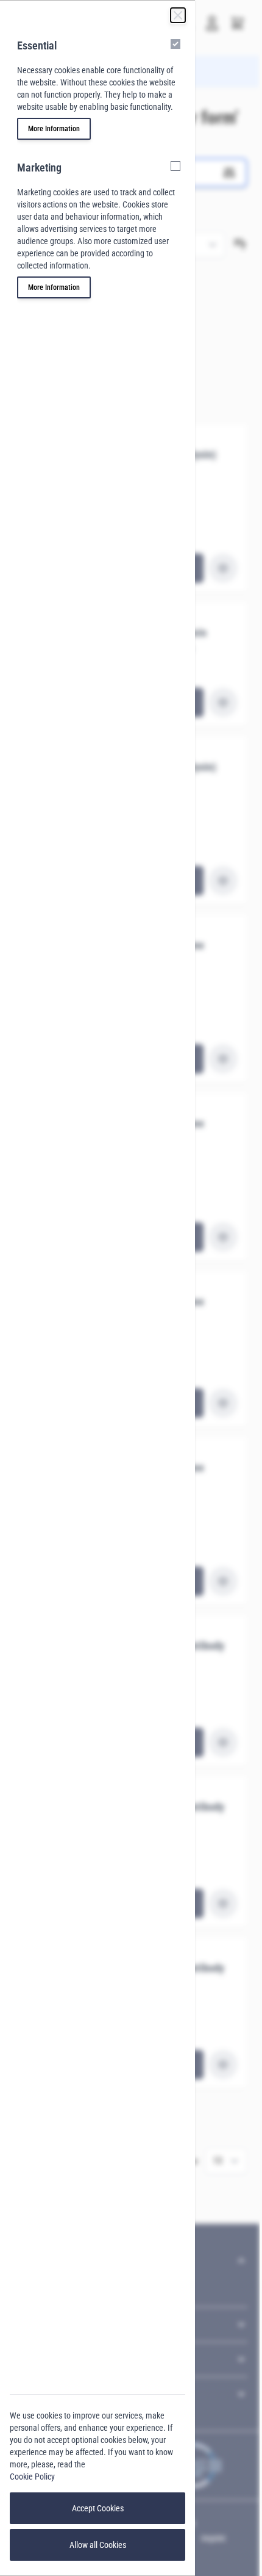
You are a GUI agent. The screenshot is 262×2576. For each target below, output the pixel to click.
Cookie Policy (32, 2477)
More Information (54, 129)
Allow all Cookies (98, 2545)
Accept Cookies (98, 2508)
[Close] (178, 15)
